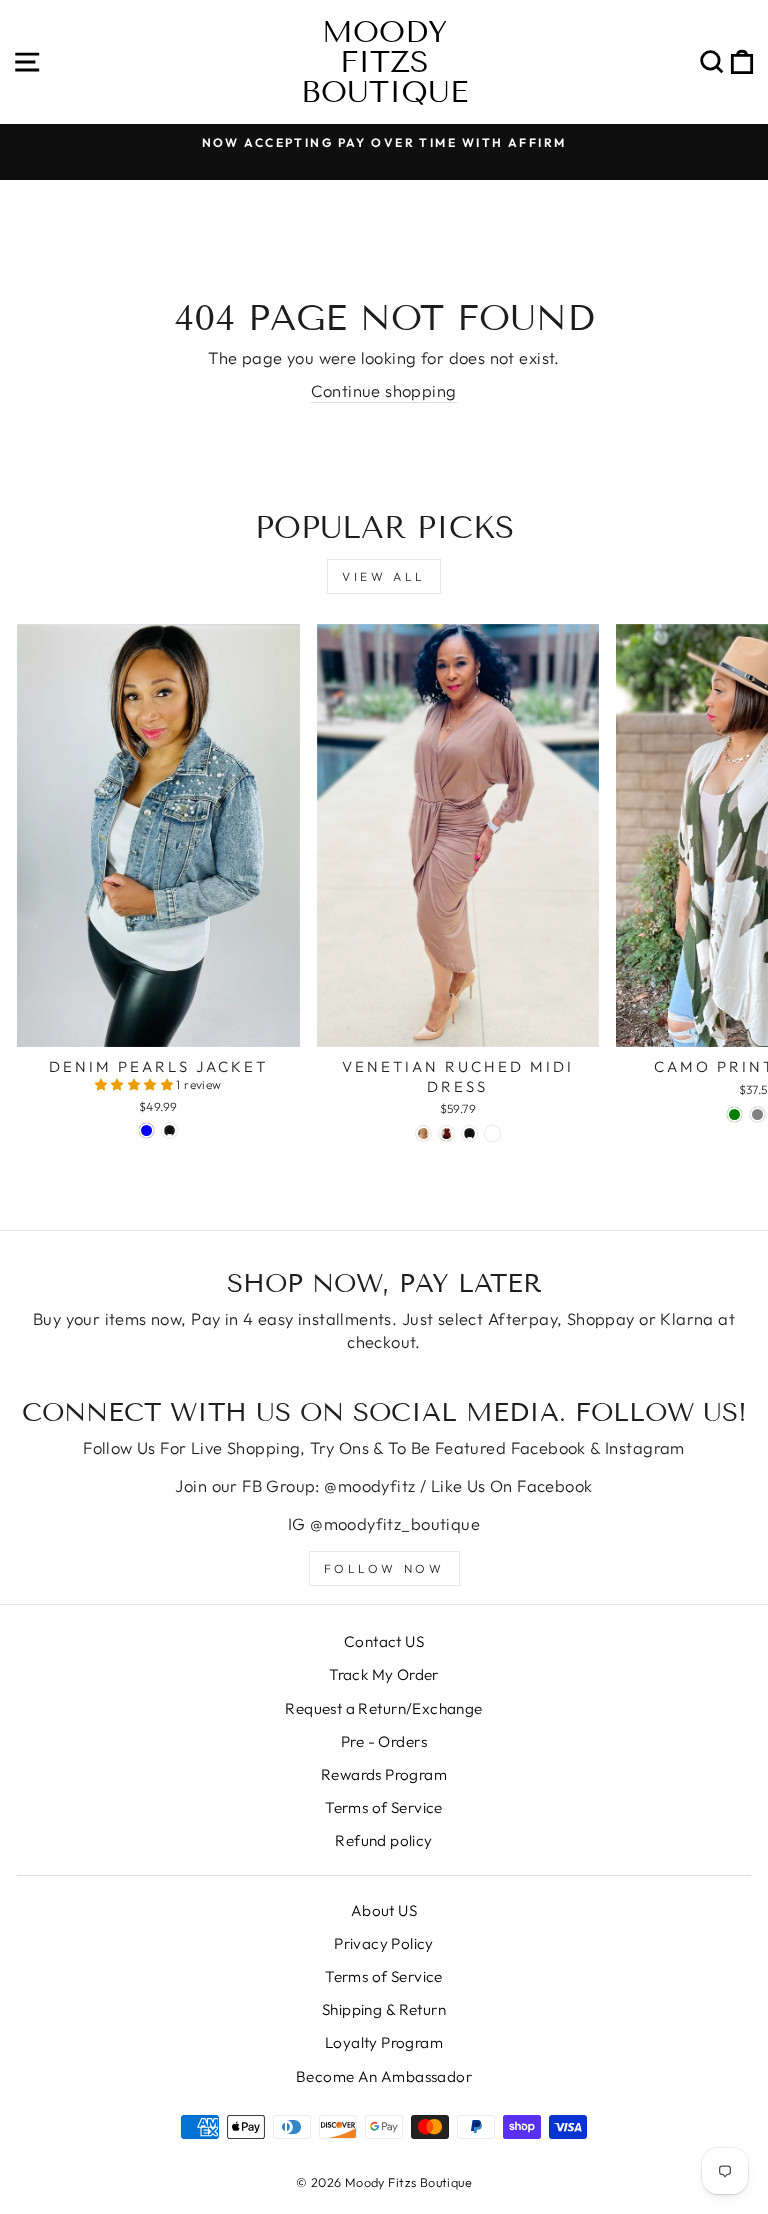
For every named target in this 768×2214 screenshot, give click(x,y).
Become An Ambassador (384, 2076)
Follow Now (384, 1568)
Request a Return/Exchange (383, 1708)
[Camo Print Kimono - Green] (734, 1114)
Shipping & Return (384, 2009)
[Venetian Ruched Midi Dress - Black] (469, 1133)
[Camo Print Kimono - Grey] (757, 1114)
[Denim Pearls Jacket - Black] (169, 1130)
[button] (136, 1084)
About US (384, 1910)
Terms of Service (384, 1807)
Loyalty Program (384, 2042)
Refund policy (383, 1840)
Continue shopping (383, 390)
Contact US (384, 1641)
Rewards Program (384, 1774)
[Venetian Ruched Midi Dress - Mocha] (423, 1133)
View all (384, 576)
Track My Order (384, 1674)
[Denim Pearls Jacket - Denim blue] (146, 1130)
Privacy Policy (384, 1943)
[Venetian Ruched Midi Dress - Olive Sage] (492, 1133)
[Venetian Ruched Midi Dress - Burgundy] (446, 1133)
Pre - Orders (384, 1741)
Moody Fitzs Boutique (384, 62)
